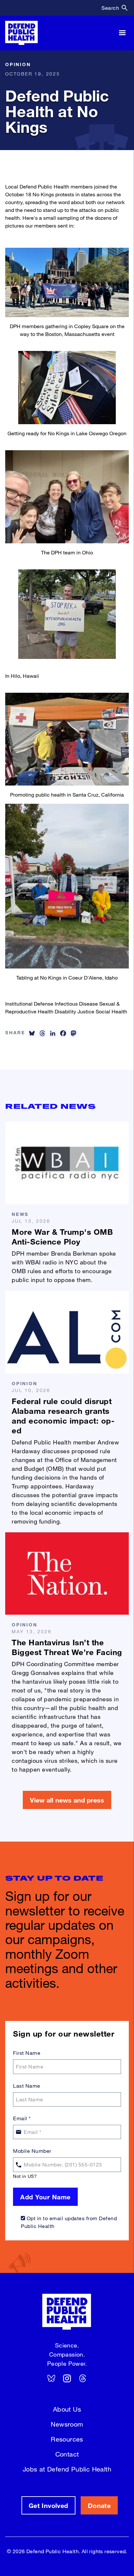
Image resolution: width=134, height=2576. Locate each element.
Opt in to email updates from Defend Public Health (69, 2222)
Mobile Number (32, 2151)
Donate (99, 2505)
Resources (67, 2439)
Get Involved (48, 2505)
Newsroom (67, 2424)
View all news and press (67, 1800)
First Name (27, 2053)
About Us (67, 2409)
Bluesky (51, 2378)
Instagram (67, 2378)
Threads (83, 2378)
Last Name (27, 2086)
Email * (22, 2118)
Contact (67, 2454)
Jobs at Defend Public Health (67, 2469)
